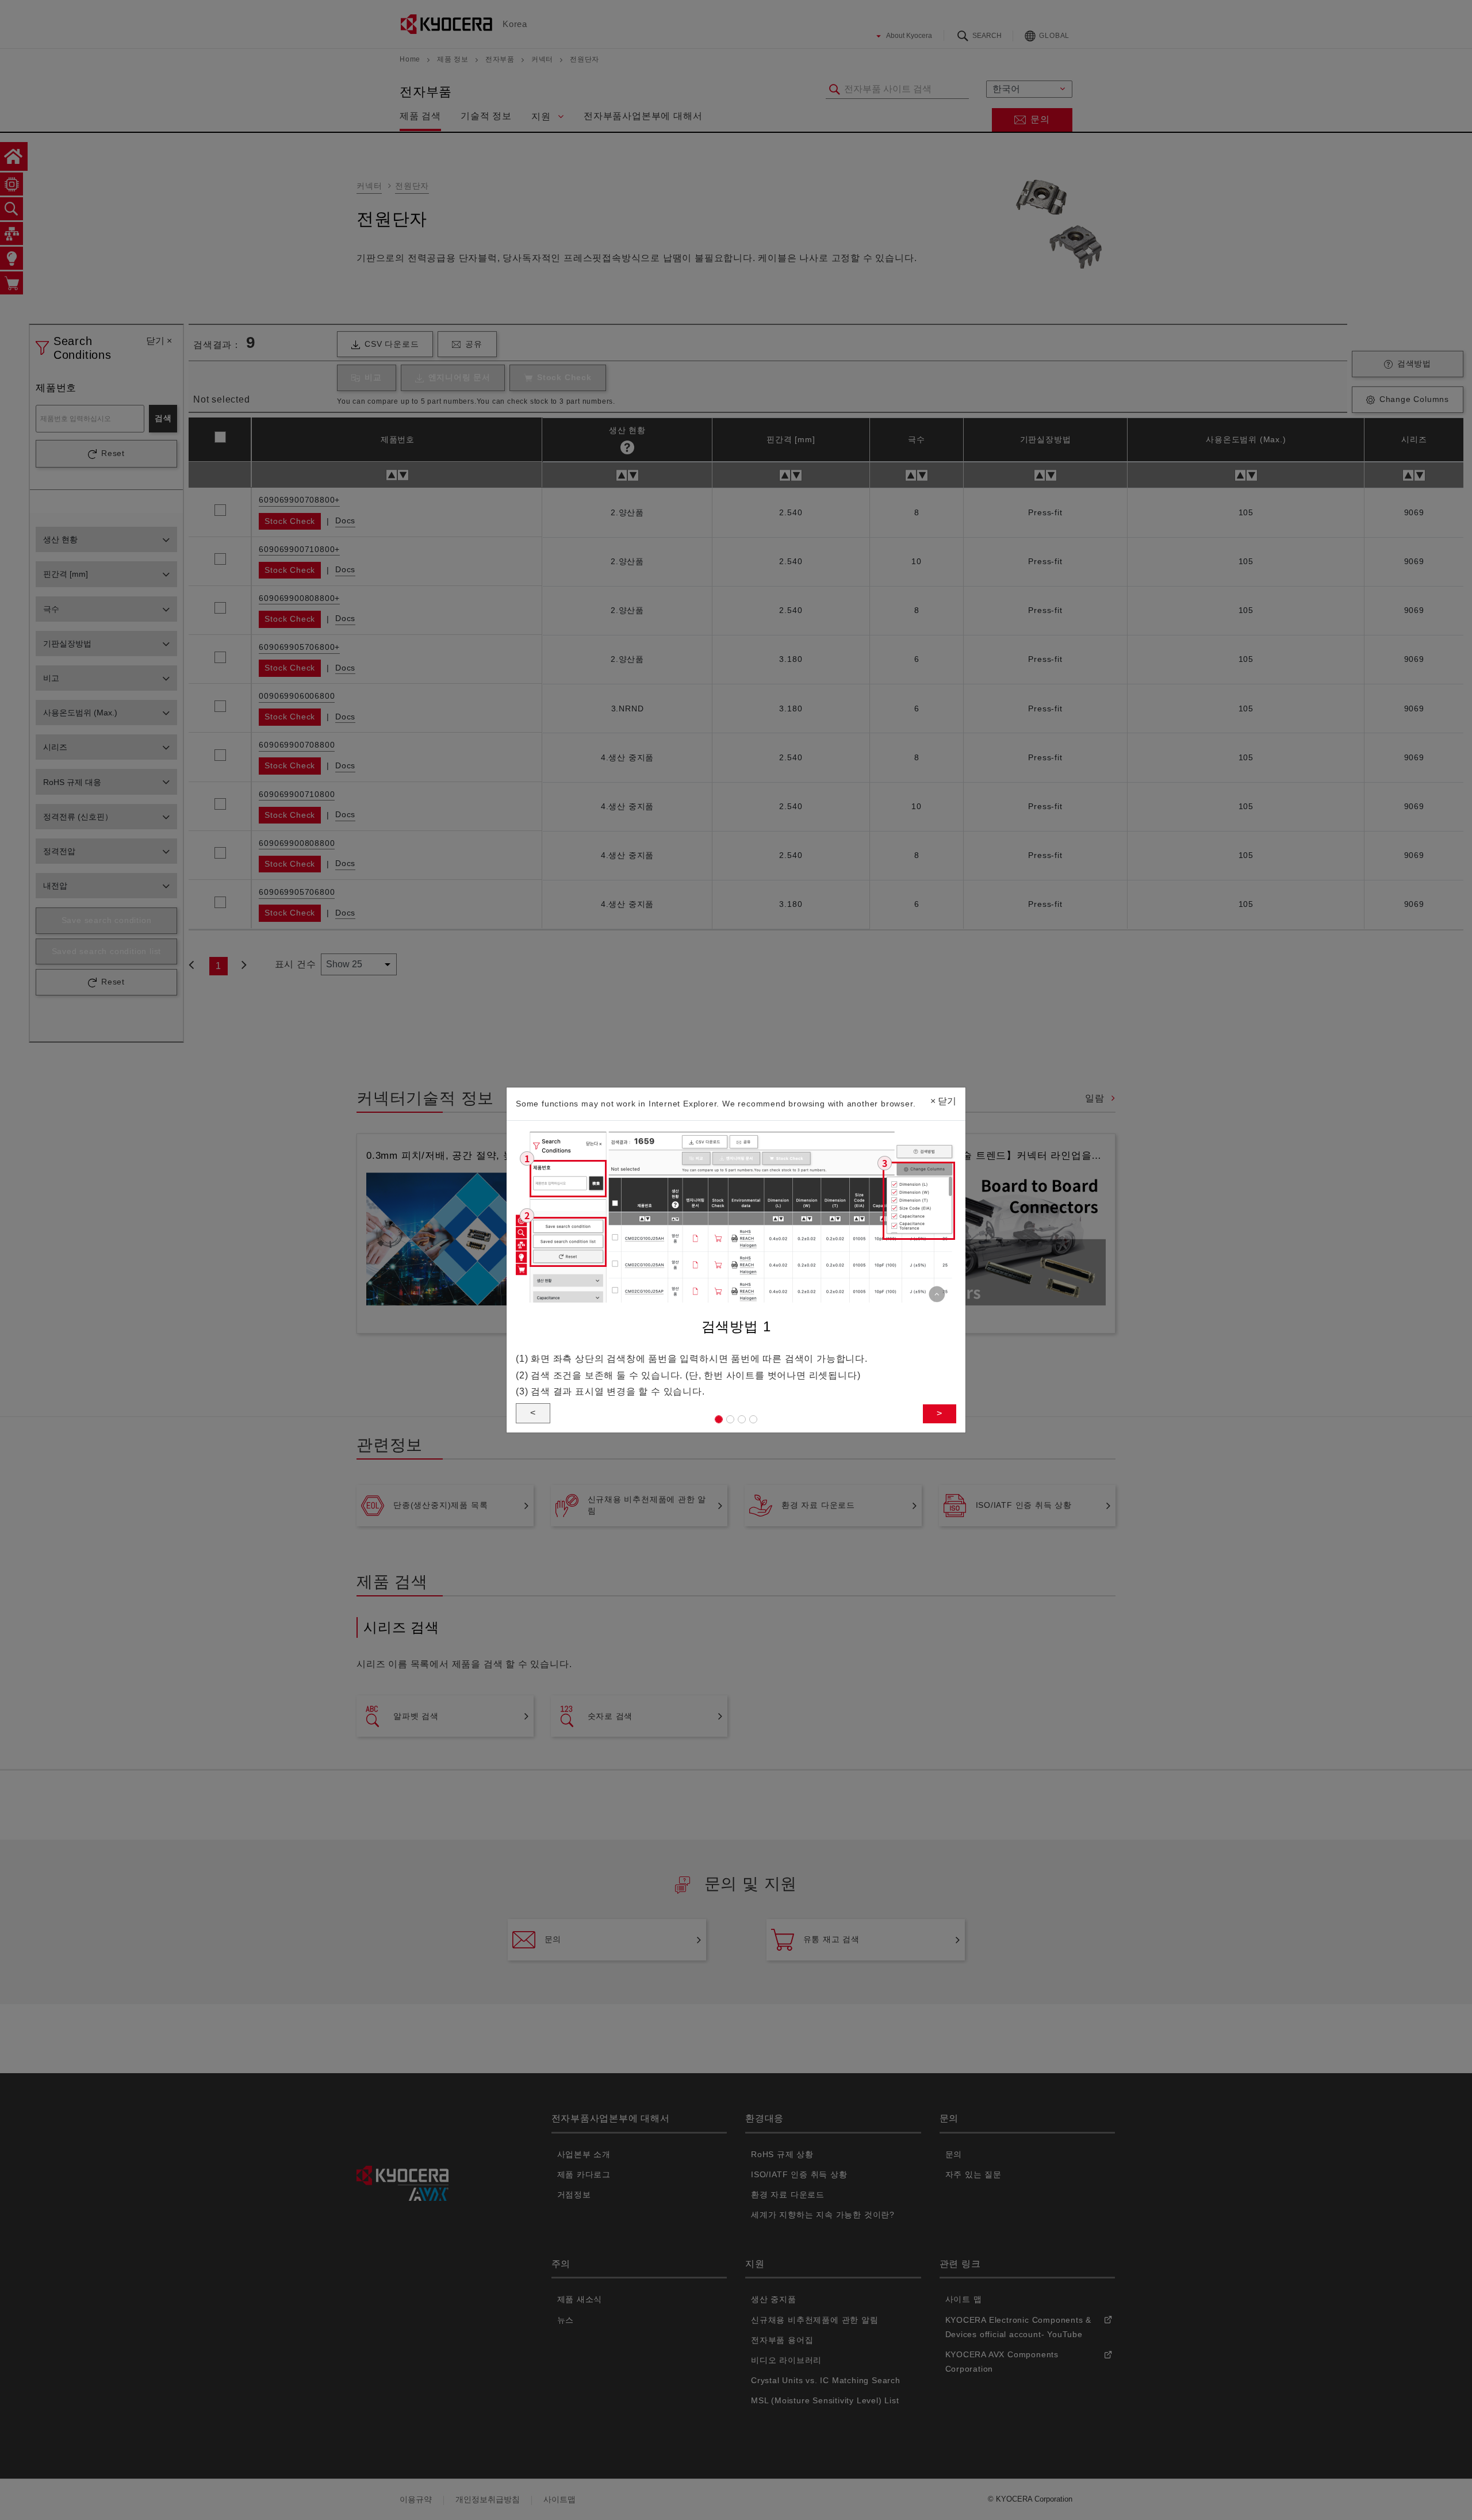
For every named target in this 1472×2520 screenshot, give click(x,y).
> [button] (940, 1413)
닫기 (943, 1101)
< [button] (533, 1413)
